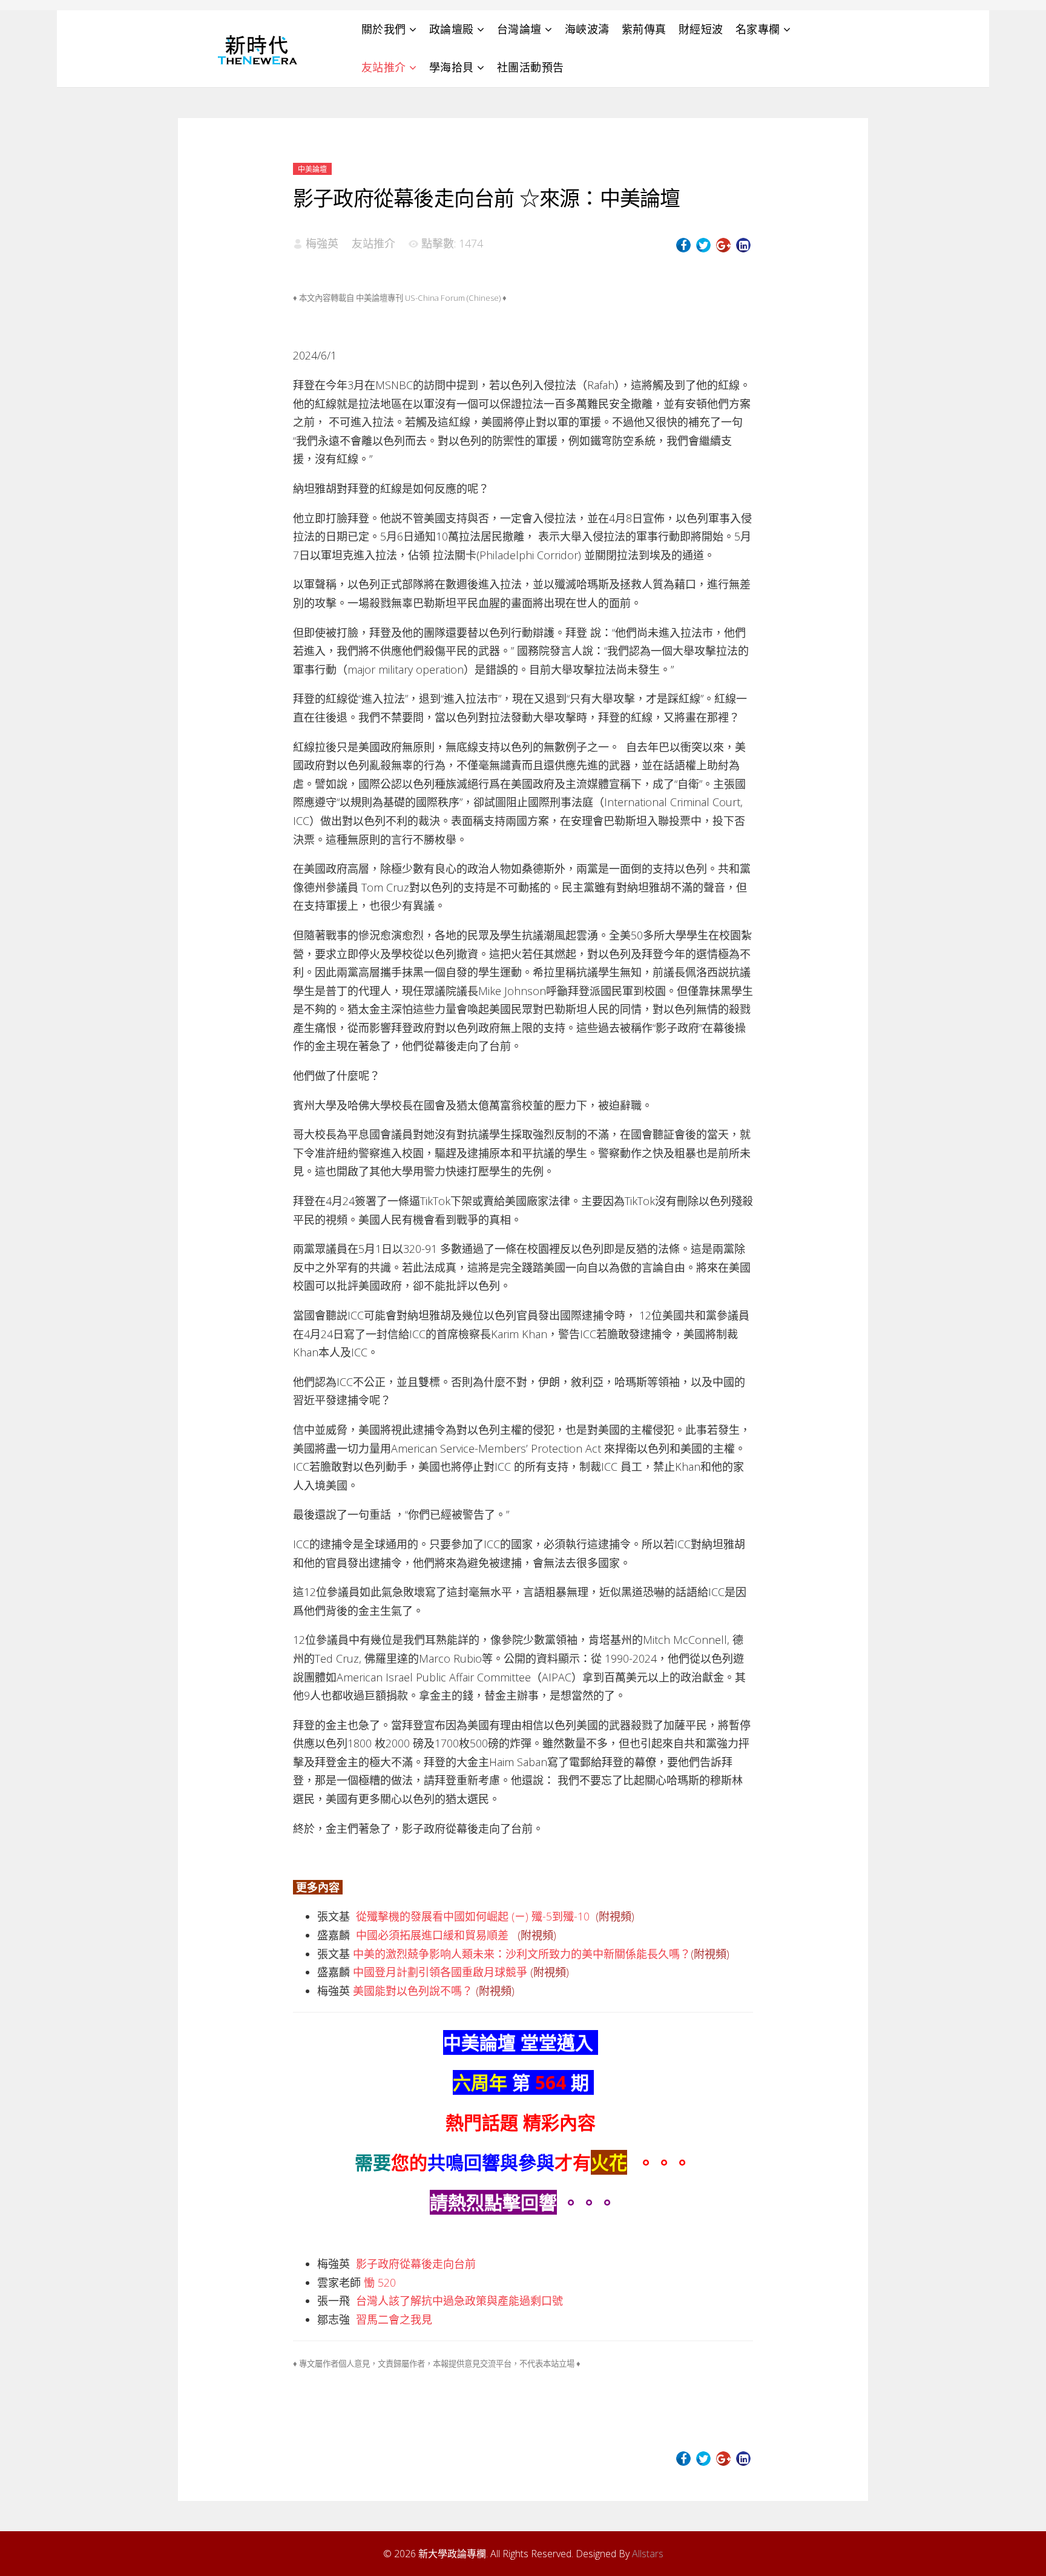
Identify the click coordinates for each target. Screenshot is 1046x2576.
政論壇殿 (452, 29)
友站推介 (384, 67)
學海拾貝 (452, 67)
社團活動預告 (531, 67)
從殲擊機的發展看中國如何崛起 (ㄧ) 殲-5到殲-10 (473, 1916)
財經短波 (701, 29)
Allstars (648, 2554)
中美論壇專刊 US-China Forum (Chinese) (428, 298)
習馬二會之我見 (394, 2319)
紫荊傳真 (644, 29)
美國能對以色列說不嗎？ (413, 1991)
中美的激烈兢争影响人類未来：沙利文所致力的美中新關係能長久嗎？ (522, 1954)
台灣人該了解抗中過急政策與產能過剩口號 (459, 2301)
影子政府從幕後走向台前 (416, 2264)
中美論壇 (312, 169)
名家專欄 (758, 29)
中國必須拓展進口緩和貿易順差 (432, 1935)
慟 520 (380, 2282)
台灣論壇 (519, 29)
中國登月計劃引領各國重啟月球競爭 (440, 1972)
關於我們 (384, 29)
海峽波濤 (587, 29)
